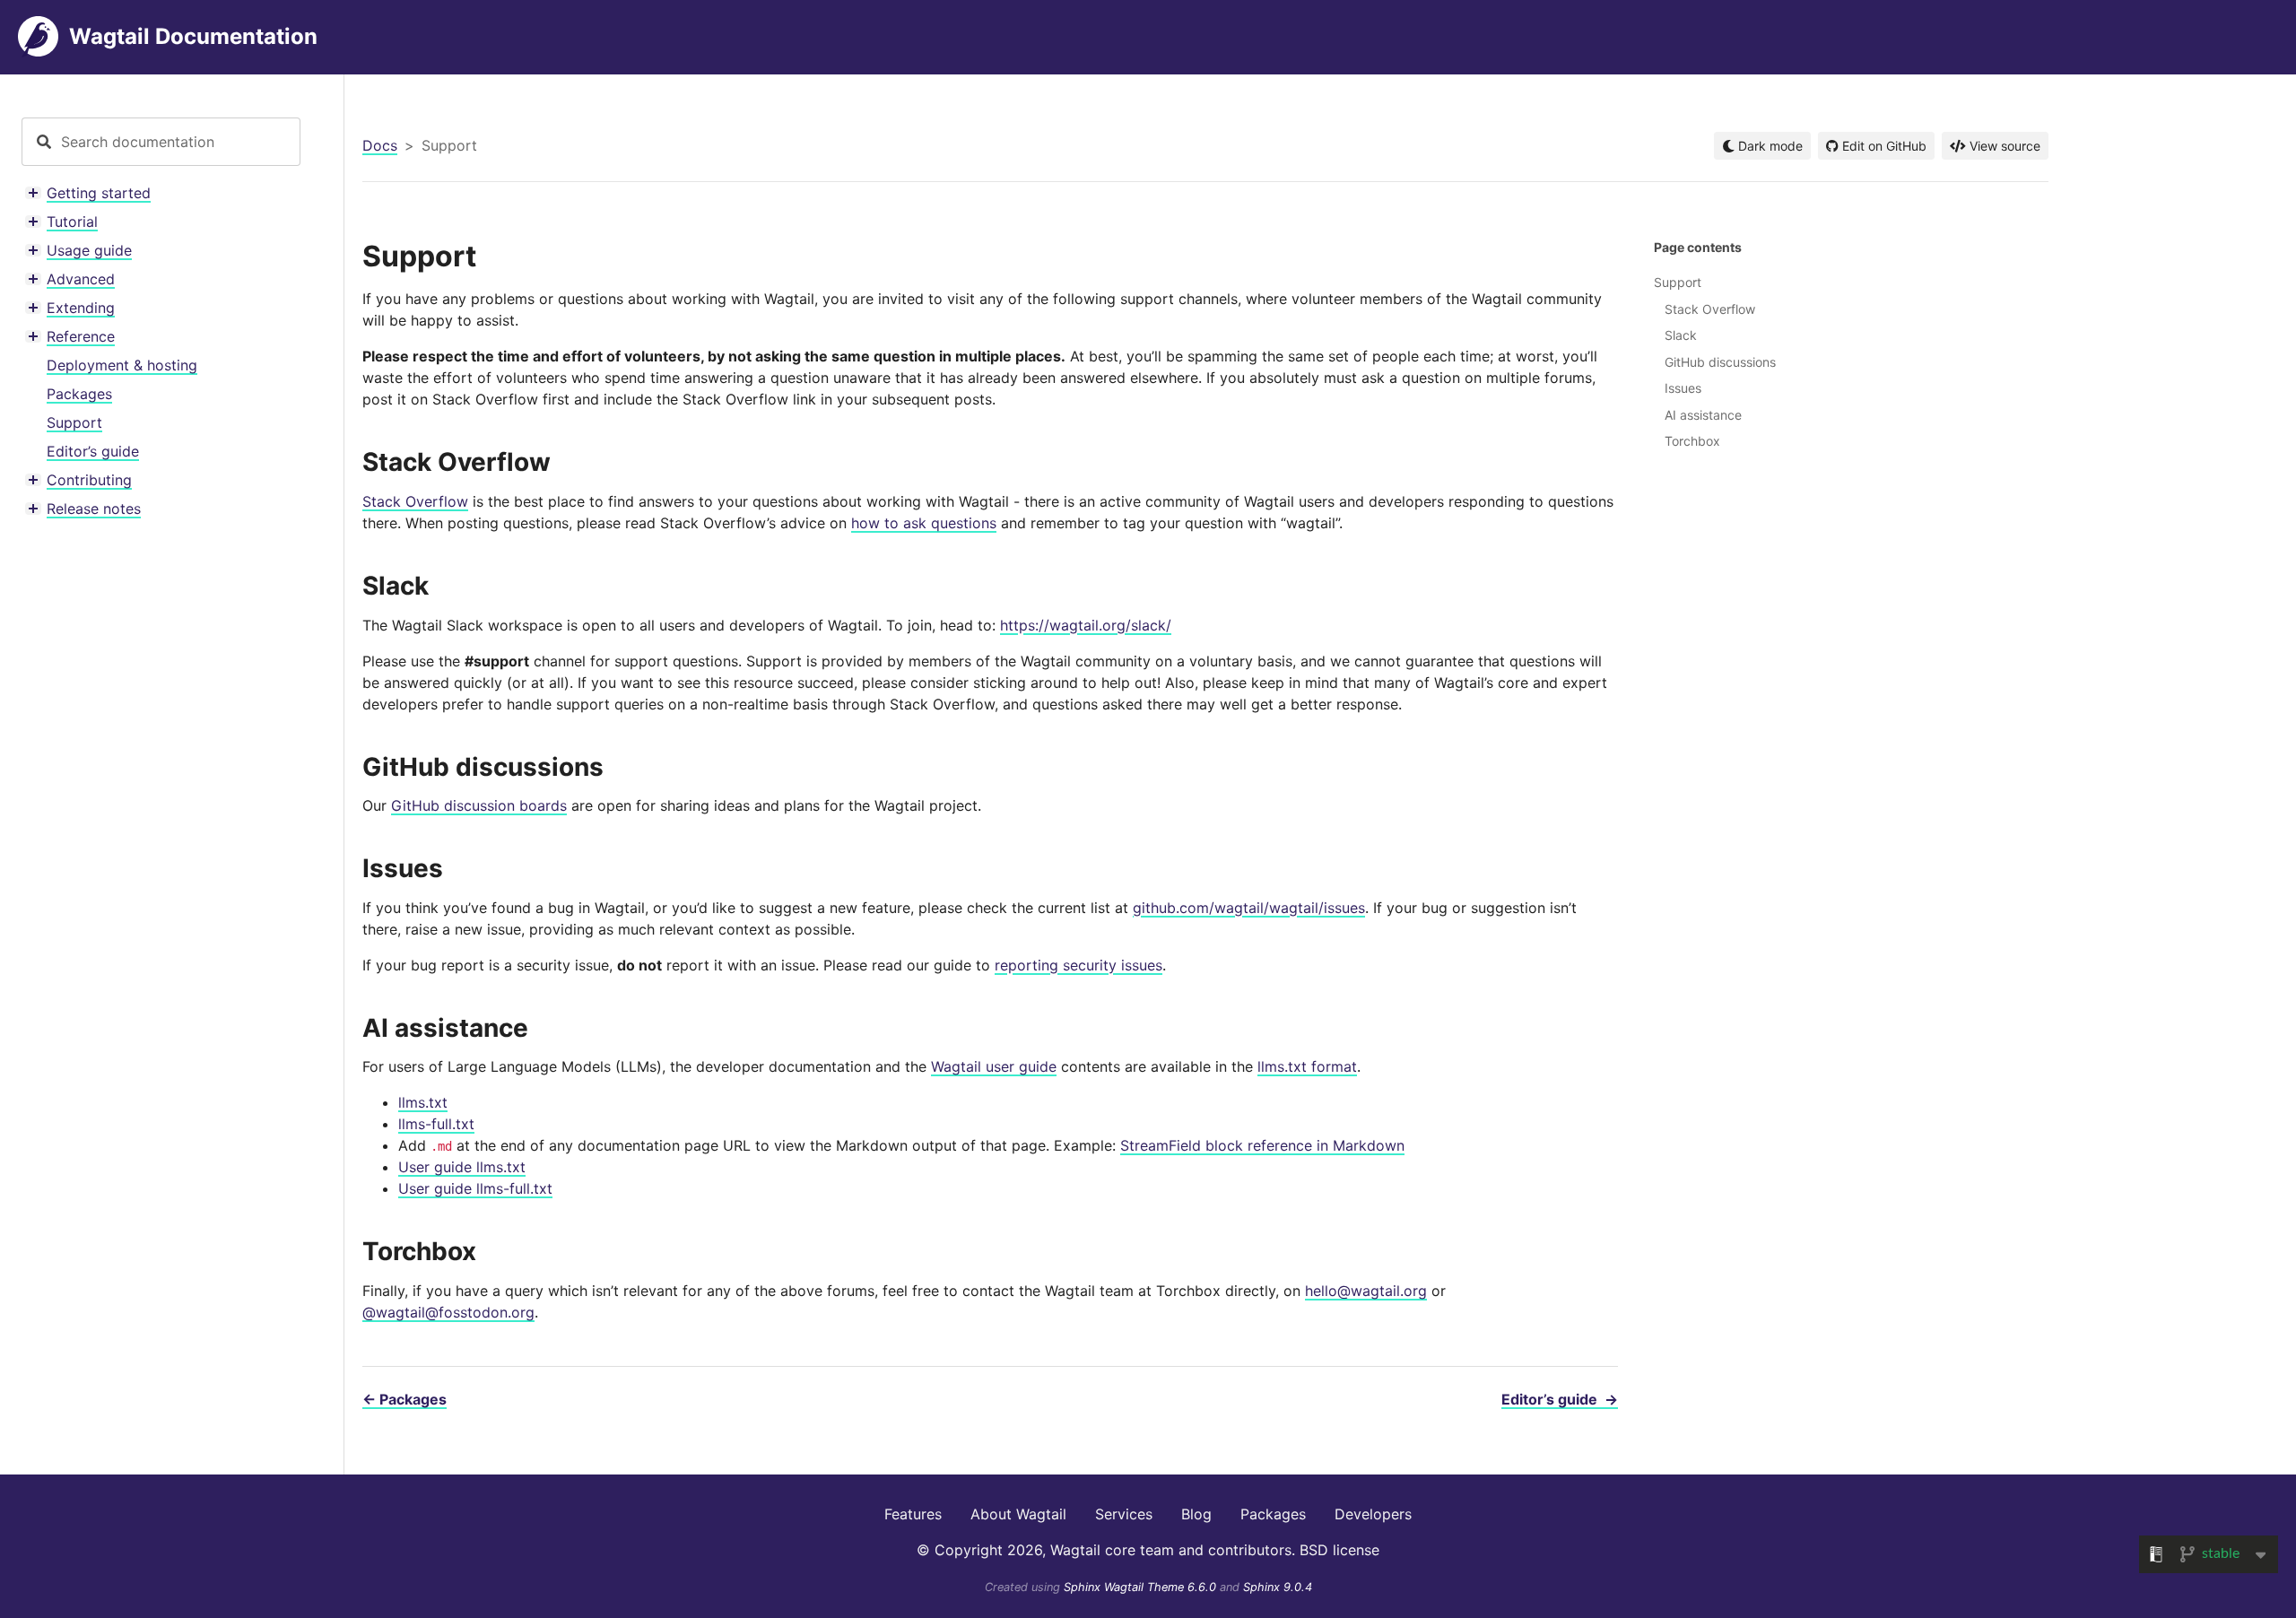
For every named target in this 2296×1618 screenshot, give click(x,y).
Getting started (99, 193)
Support (74, 422)
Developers (1373, 1514)
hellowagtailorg (1366, 1291)
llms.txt (423, 1102)
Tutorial (72, 222)
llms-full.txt (436, 1124)
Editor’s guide (93, 451)
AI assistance (1703, 415)
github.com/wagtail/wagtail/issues (1249, 908)
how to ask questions (924, 523)
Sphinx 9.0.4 (1278, 1587)
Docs (380, 145)
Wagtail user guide (994, 1066)
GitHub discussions (1720, 362)
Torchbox (1692, 441)
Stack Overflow (415, 501)
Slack (1681, 335)
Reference (81, 336)
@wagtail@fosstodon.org (448, 1312)
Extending (81, 308)
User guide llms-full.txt (475, 1188)
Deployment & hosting (122, 365)
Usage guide (89, 250)
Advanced (81, 279)
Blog (1196, 1514)
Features (913, 1514)
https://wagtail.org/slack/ (1086, 625)
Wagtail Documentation (193, 36)
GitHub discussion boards (479, 805)
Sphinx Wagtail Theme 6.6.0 (1142, 1587)
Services (1124, 1514)
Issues (1683, 388)
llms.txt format (1307, 1066)
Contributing (89, 480)
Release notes (94, 509)
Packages (79, 394)
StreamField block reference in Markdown (1262, 1145)
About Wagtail (1018, 1514)
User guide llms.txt (462, 1167)
